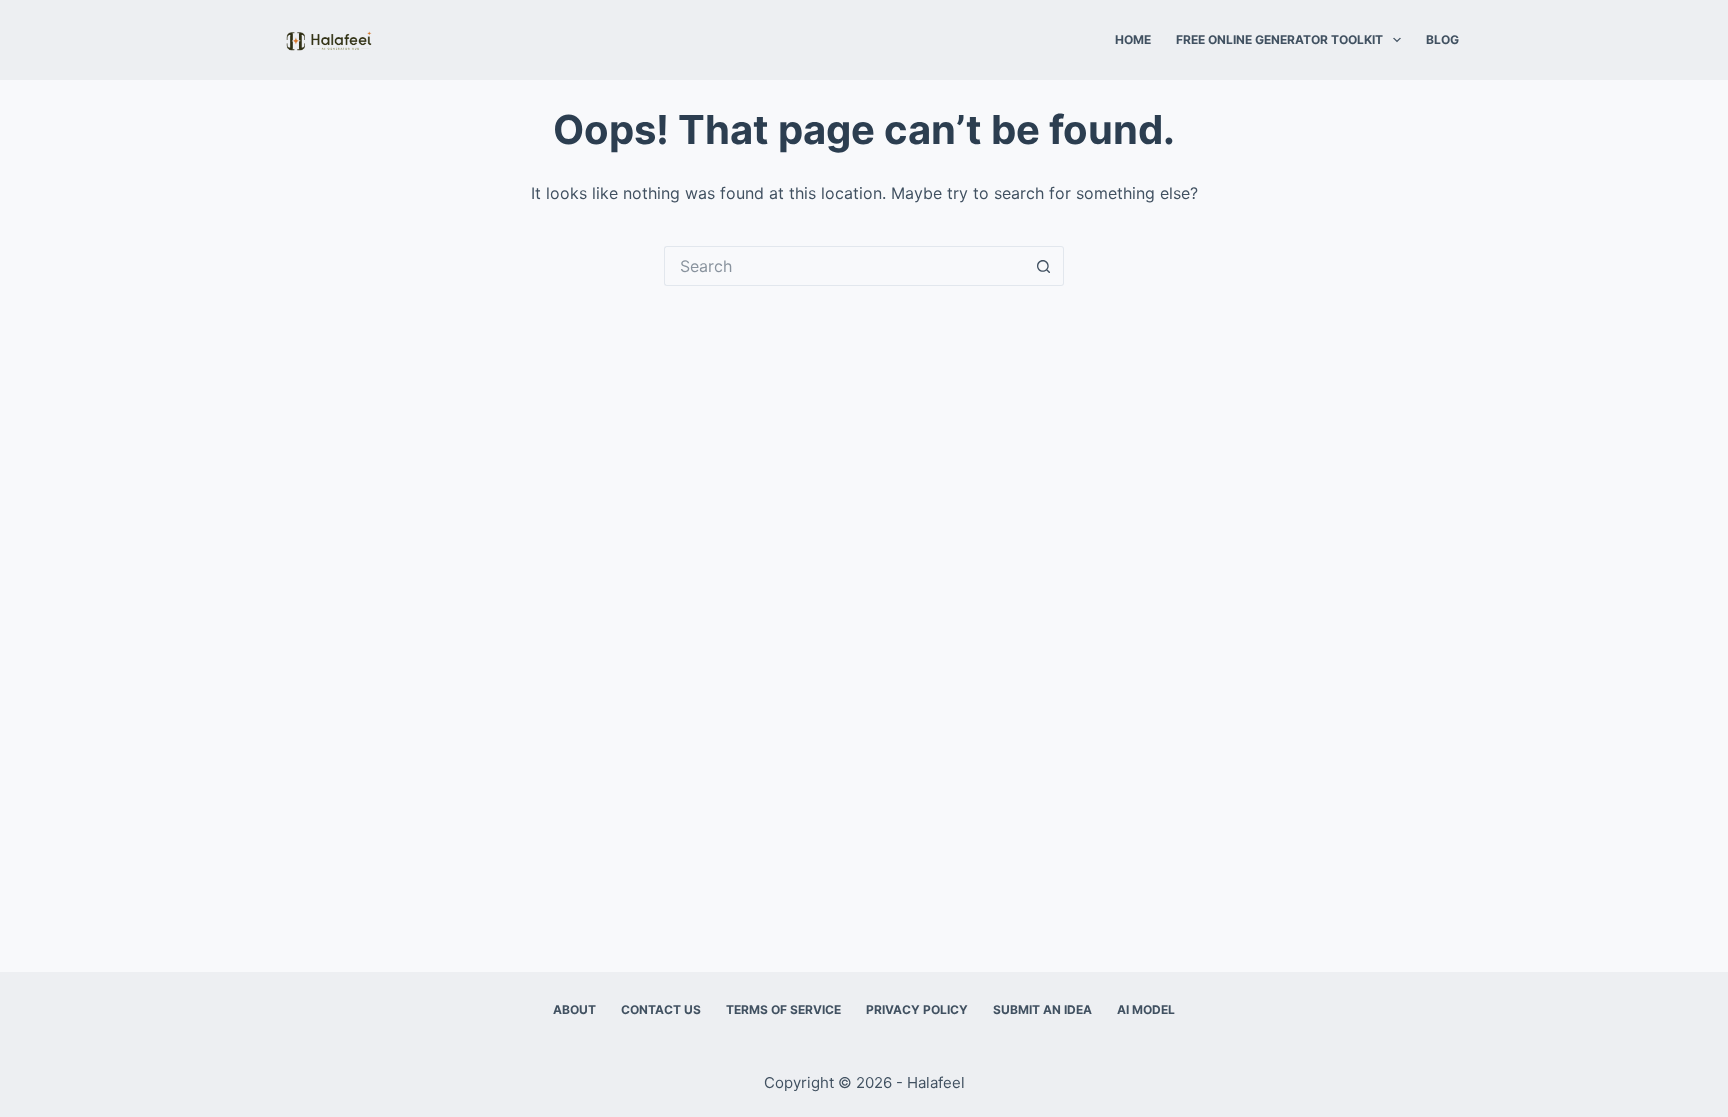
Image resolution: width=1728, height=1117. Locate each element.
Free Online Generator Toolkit (1279, 39)
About (574, 1009)
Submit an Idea (1042, 1009)
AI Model (1146, 1009)
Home (1133, 39)
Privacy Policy (917, 1009)
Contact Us (661, 1009)
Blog (1442, 39)
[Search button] (1044, 266)
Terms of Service (783, 1009)
